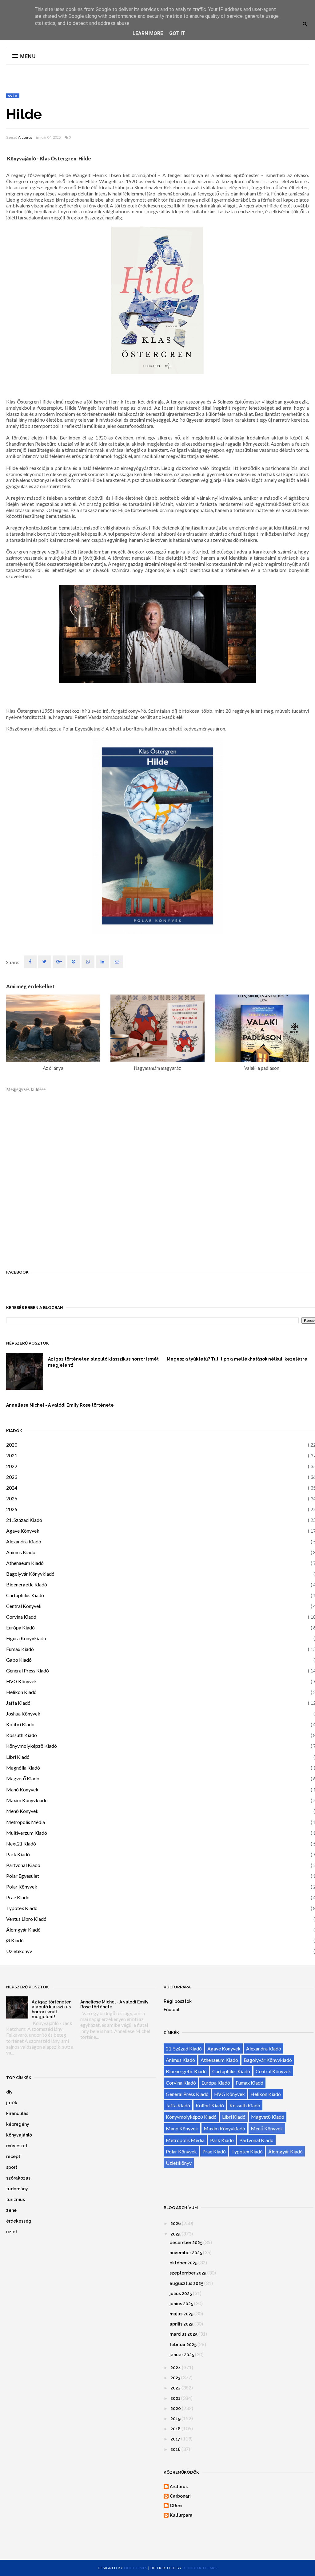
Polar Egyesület (23, 1876)
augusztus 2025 (186, 2283)
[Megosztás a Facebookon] (30, 962)
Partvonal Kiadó (23, 1865)
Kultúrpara (181, 2515)
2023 (12, 1477)
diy (9, 2092)
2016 (175, 2449)
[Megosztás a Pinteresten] (117, 962)
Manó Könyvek (22, 1789)
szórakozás (18, 2178)
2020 (12, 1445)
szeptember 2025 (188, 2273)
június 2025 (181, 2304)
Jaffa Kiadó (18, 1703)
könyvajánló (19, 2135)
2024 (12, 1488)
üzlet (12, 2232)
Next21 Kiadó (21, 1843)
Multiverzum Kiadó (27, 1833)
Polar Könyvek (22, 1887)
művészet (17, 2146)
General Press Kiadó (28, 1670)
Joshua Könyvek (23, 1713)
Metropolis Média (26, 1822)
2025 (12, 1498)
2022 (12, 1466)
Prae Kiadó (18, 1897)
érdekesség (19, 2221)
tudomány (17, 2189)
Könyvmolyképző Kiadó (32, 1746)
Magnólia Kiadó (23, 1768)
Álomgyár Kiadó (23, 1930)
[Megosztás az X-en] (45, 962)
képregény (18, 2124)
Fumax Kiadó (20, 1649)
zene (11, 2210)
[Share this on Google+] (59, 962)
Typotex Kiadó (22, 1908)
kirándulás (17, 2113)
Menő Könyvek (22, 1811)
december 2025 (186, 2243)
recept (13, 2157)
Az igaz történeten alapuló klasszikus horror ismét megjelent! (103, 1362)
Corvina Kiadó (21, 1617)
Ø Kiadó (15, 1940)
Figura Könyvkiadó (26, 1638)
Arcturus (25, 137)
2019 (175, 2419)
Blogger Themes (200, 2568)
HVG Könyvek (22, 1681)
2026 (12, 1509)
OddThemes (136, 2568)
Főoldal (171, 2010)
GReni (176, 2506)
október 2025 (183, 2263)
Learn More (148, 33)
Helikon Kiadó (21, 1692)
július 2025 (181, 2294)
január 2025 (182, 2355)
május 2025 (181, 2314)
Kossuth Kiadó (22, 1735)
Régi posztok (178, 2001)
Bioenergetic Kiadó (27, 1584)
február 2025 (183, 2345)
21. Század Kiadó (24, 1520)
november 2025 (186, 2253)
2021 (12, 1455)
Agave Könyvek (23, 1531)
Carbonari (180, 2496)
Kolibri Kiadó (20, 1724)
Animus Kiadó (21, 1552)
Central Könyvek (24, 1606)
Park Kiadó (18, 1854)
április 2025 (181, 2324)
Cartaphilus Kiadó (25, 1595)
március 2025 (183, 2334)
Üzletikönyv (19, 1951)
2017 (175, 2439)
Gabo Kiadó (19, 1660)
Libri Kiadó (18, 1757)
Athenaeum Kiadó (25, 1563)
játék (12, 2103)
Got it (177, 33)
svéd (13, 96)
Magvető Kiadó (23, 1778)
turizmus (16, 2200)
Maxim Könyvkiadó (27, 1800)
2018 (175, 2429)
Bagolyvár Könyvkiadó (30, 1574)
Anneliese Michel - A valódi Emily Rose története (60, 1405)
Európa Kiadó (20, 1627)
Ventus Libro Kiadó (26, 1919)
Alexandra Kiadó (24, 1541)
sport (12, 2167)
